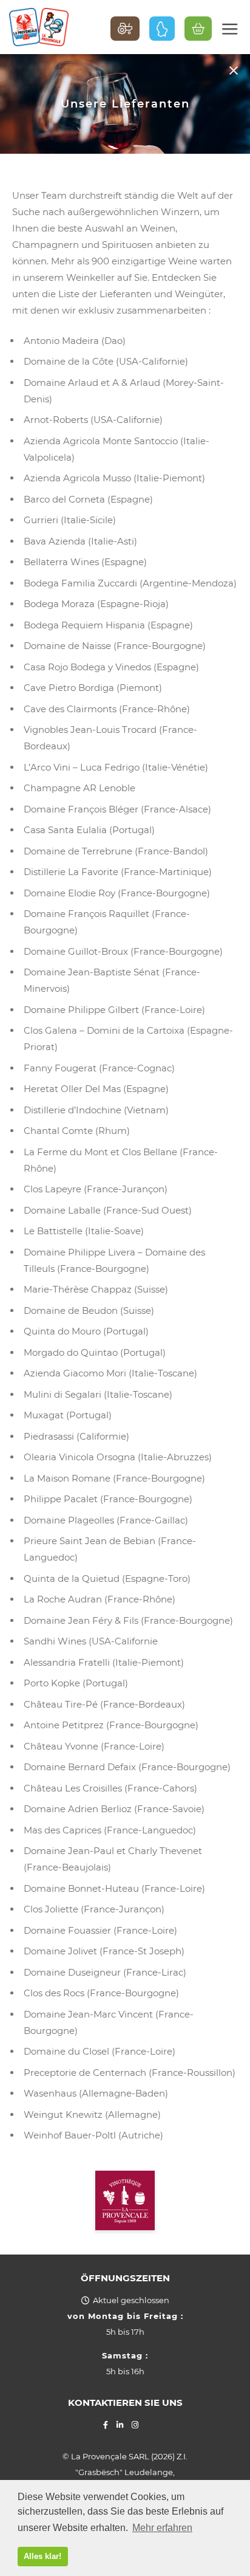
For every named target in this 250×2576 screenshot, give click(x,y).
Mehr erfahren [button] (162, 2528)
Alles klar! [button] (42, 2556)
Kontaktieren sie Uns (125, 2403)
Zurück (233, 70)
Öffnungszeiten (125, 2278)
